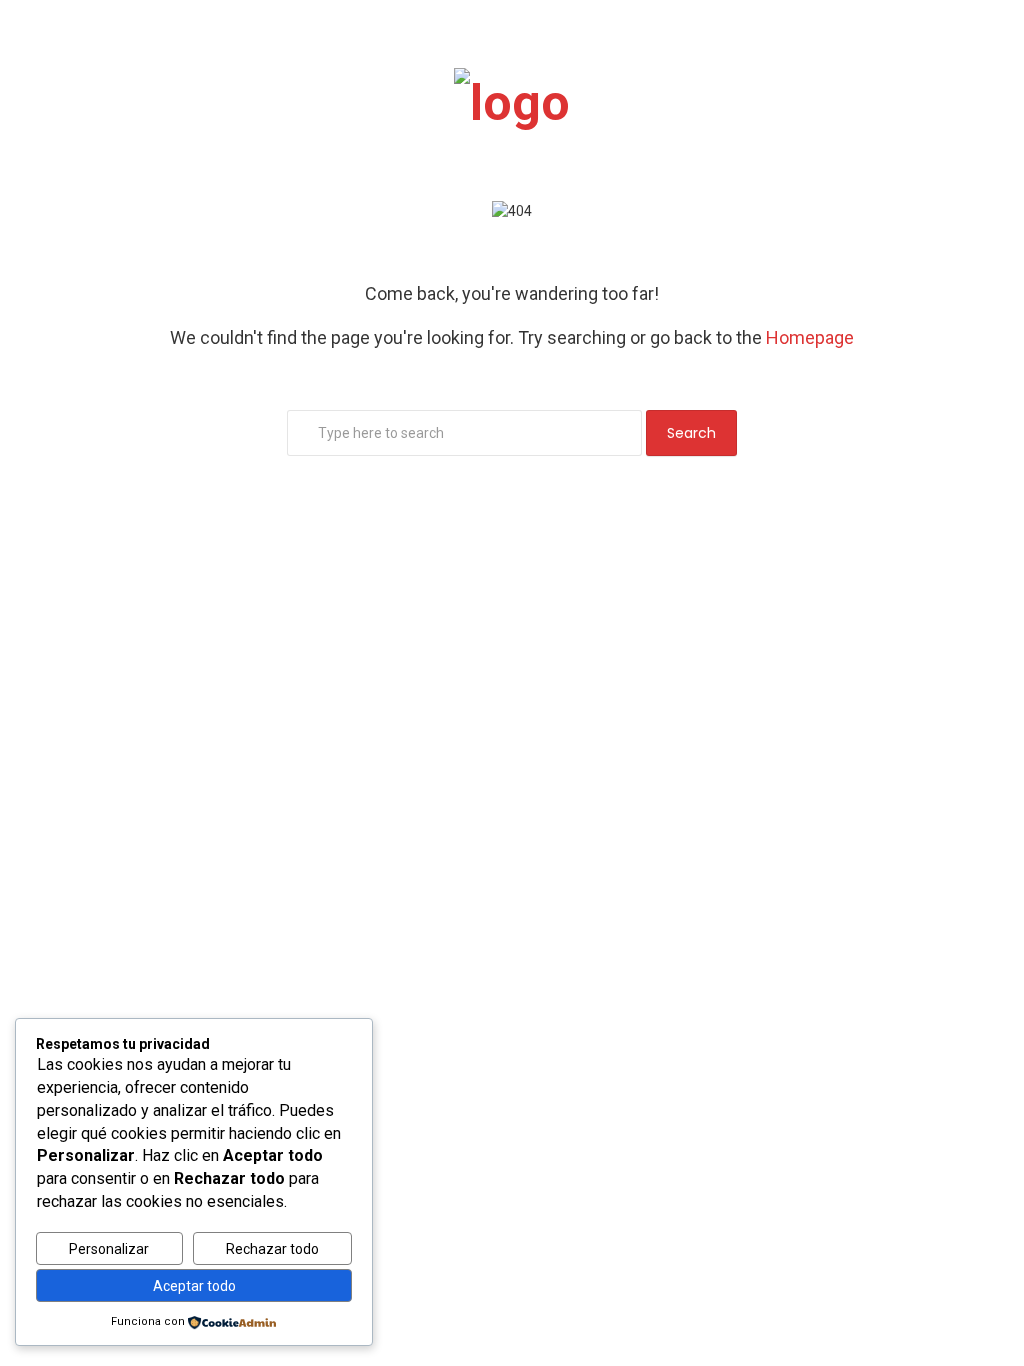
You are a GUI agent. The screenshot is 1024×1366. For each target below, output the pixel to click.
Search (691, 433)
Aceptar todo (194, 1286)
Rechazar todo (272, 1249)
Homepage (810, 337)
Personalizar (109, 1249)
